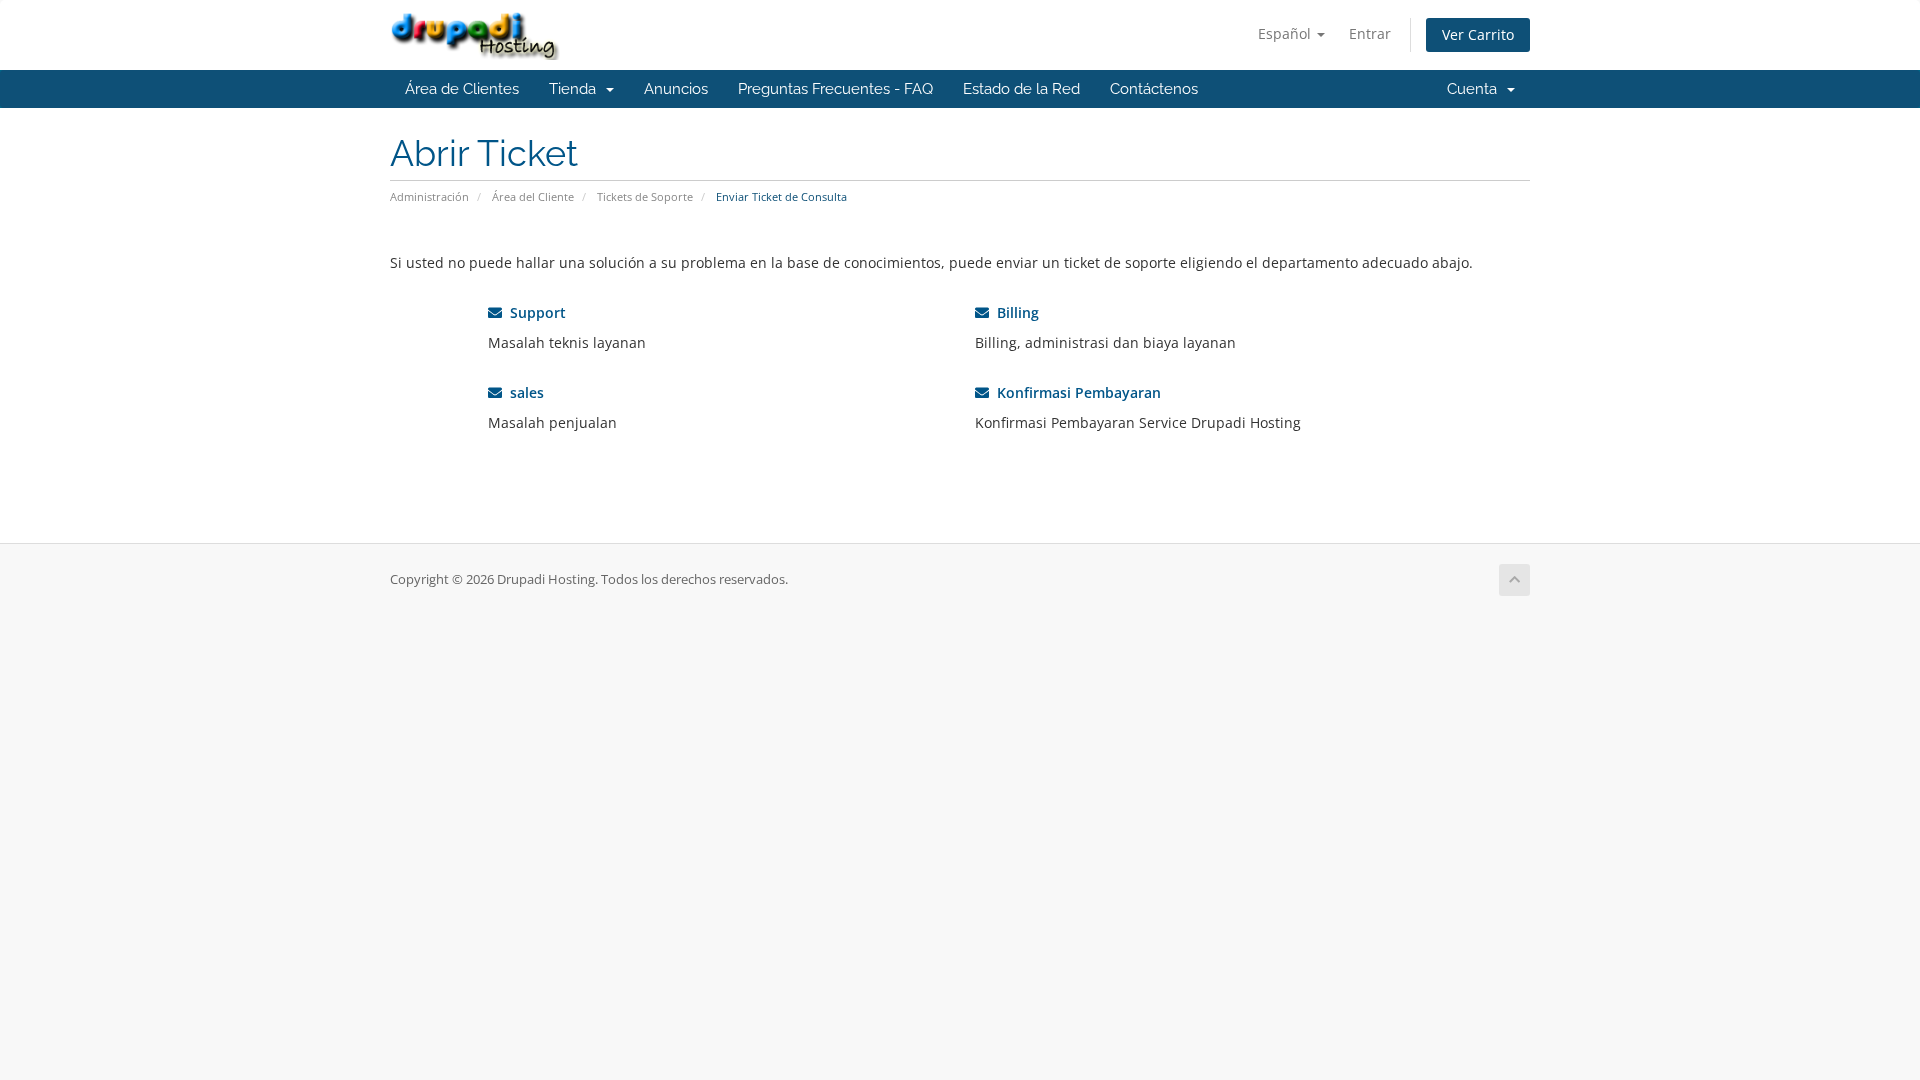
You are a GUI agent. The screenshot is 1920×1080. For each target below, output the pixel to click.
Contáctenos (1154, 89)
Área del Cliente (533, 196)
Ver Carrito (1478, 34)
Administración (429, 196)
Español (1286, 33)
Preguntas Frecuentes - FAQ (835, 89)
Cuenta (1476, 89)
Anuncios (676, 89)
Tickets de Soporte (645, 196)
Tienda (576, 89)
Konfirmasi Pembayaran (1075, 392)
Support (534, 312)
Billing (1014, 312)
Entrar (1370, 33)
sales (523, 392)
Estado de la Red (1021, 89)
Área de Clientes (462, 89)
